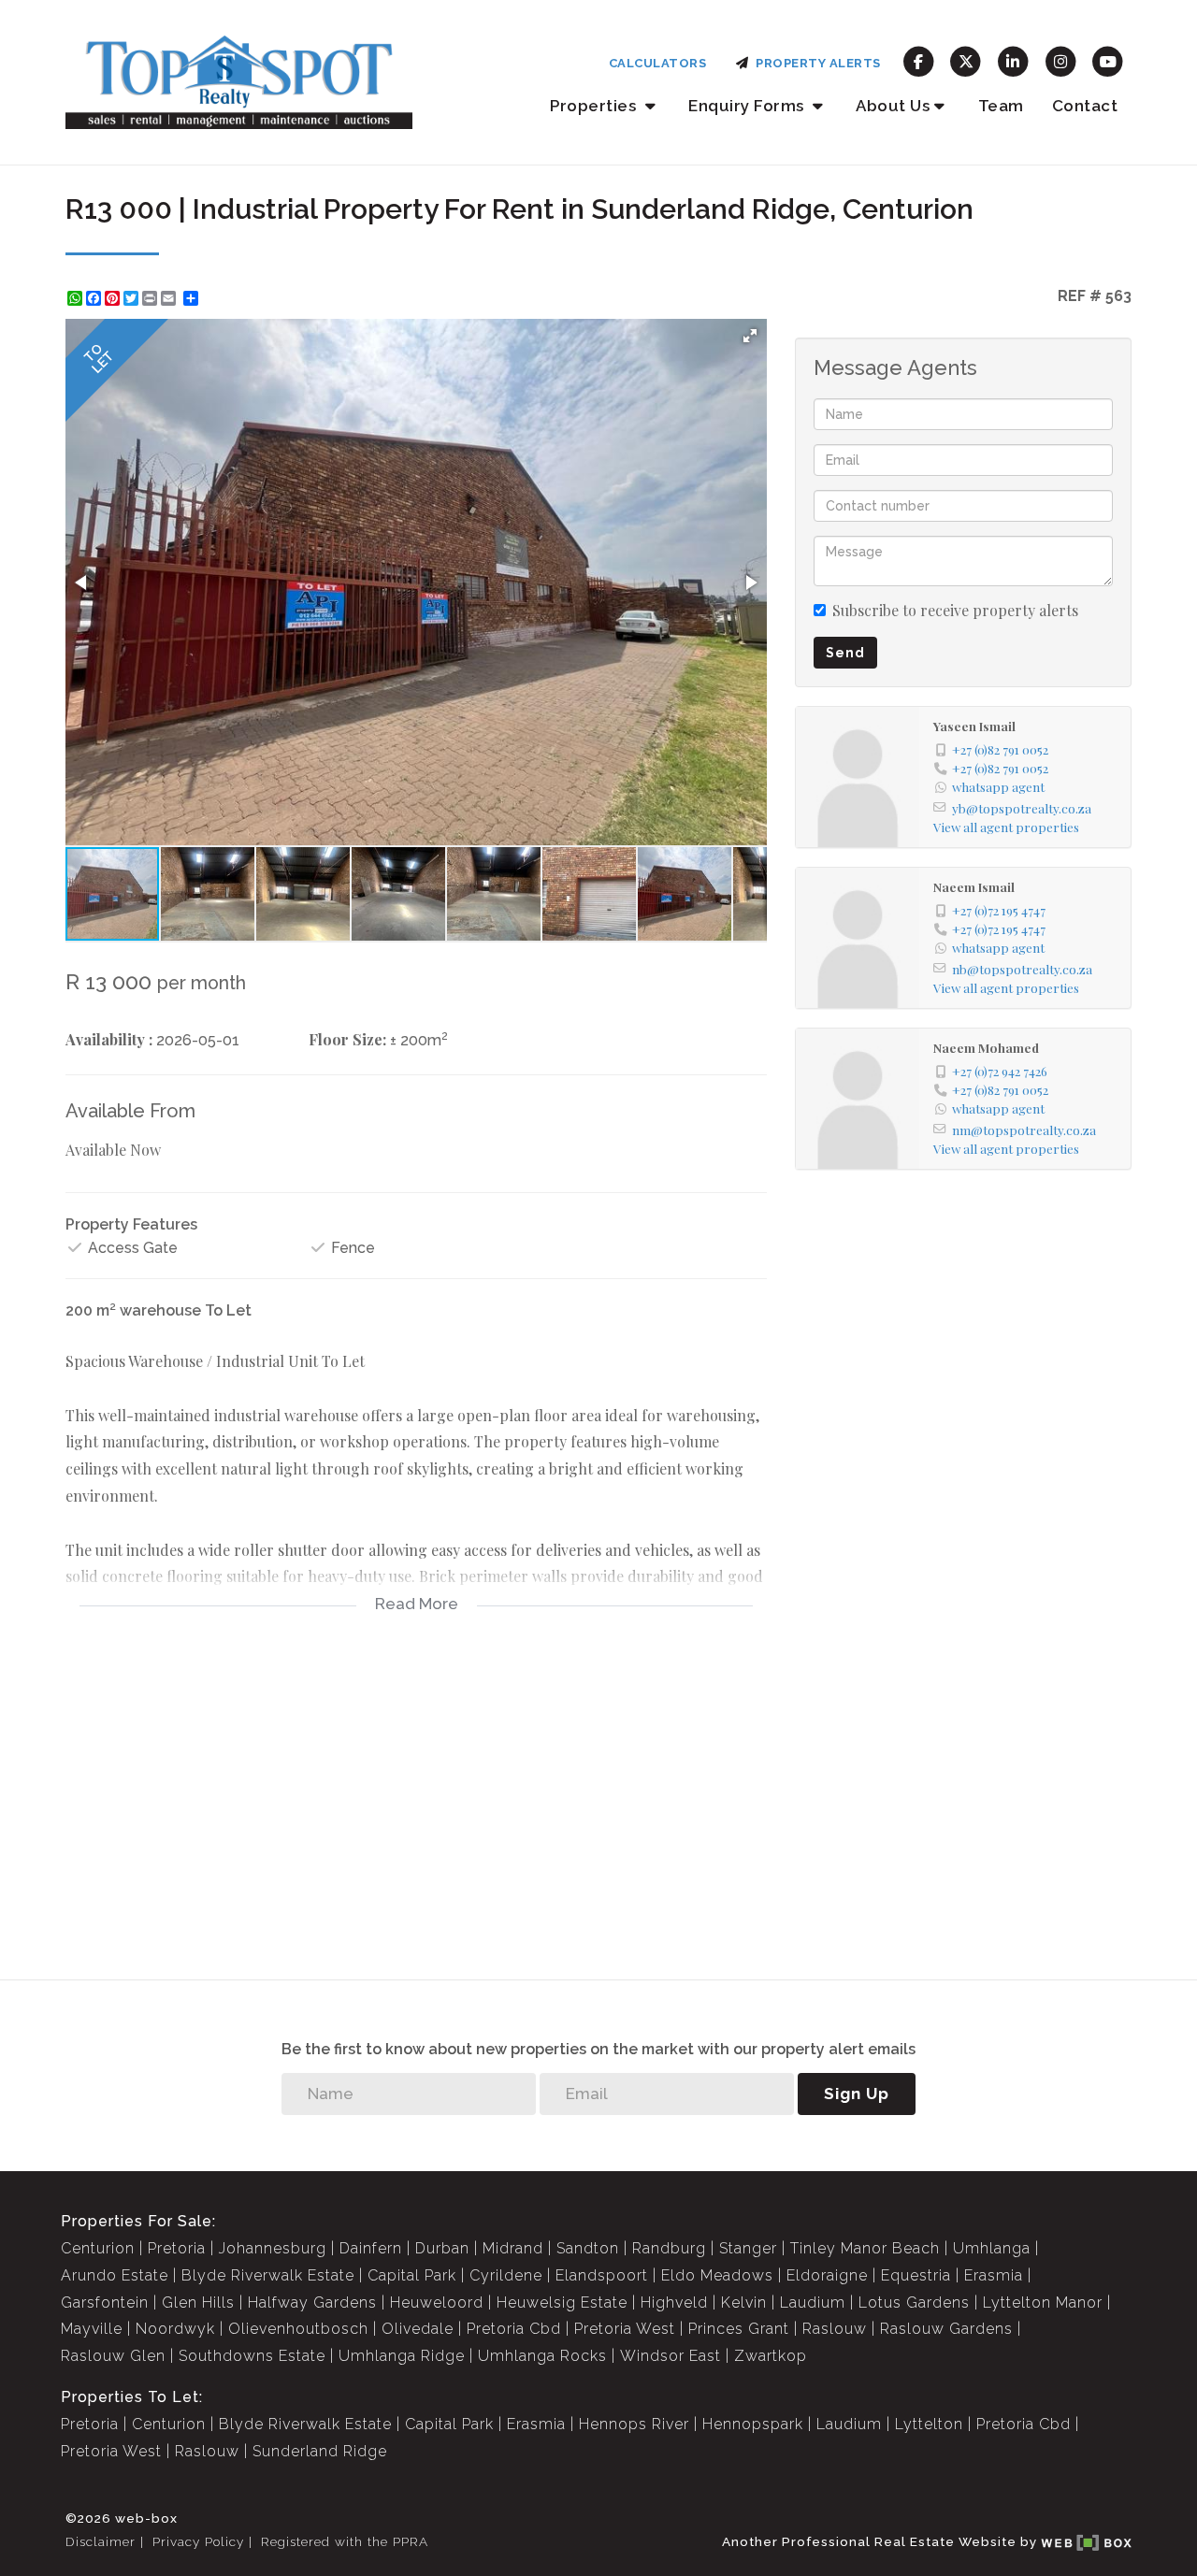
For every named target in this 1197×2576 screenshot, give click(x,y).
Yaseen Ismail (974, 726)
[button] (750, 336)
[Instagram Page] (1061, 60)
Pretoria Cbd (514, 2329)
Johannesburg (273, 2248)
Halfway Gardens (312, 2303)
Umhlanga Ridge (402, 2356)
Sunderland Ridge (320, 2451)
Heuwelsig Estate (562, 2303)
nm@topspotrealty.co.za (1024, 1130)
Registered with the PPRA (345, 2541)
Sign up (857, 2094)
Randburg (669, 2248)
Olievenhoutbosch (298, 2329)
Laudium (813, 2303)
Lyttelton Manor (1043, 2303)
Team (1001, 106)
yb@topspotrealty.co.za (1022, 808)
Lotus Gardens (914, 2303)
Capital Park (412, 2275)
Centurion (98, 2248)
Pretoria (177, 2248)
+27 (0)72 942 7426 (1000, 1071)
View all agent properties (1006, 827)
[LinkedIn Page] (1013, 60)
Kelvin (744, 2303)
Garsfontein (105, 2303)
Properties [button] (595, 106)
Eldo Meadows (717, 2275)
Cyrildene (506, 2275)
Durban (442, 2248)
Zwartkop (771, 2356)
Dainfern (371, 2248)
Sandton (588, 2248)
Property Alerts (815, 63)
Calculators (658, 63)
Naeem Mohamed (986, 1047)
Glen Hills (198, 2303)
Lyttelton (929, 2424)
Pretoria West (625, 2329)
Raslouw (835, 2329)
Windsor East (671, 2356)
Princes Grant (739, 2329)
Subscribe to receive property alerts (955, 610)
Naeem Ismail (974, 886)
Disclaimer (101, 2541)
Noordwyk (175, 2329)
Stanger (748, 2248)
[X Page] (966, 60)
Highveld (674, 2303)
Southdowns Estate (252, 2356)
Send (845, 653)
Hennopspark (753, 2424)
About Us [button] (893, 106)
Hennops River (634, 2424)
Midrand (513, 2248)
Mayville (92, 2329)
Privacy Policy (198, 2541)
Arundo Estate (115, 2275)
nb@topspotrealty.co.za (1022, 969)
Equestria (916, 2275)
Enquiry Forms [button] (748, 106)
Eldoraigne (827, 2275)
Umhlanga (992, 2248)
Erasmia (994, 2275)
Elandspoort (602, 2275)
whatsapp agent (998, 786)
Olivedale (418, 2329)
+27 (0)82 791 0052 (1000, 749)
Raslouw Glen (113, 2356)
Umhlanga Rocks (542, 2356)
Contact (1085, 106)
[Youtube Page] (1108, 60)
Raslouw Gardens (946, 2329)
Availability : (109, 1039)
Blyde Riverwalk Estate (268, 2275)
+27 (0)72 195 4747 (999, 910)
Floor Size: (347, 1039)
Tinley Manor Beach (865, 2248)
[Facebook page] (919, 60)
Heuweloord (437, 2303)
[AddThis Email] (170, 298)
